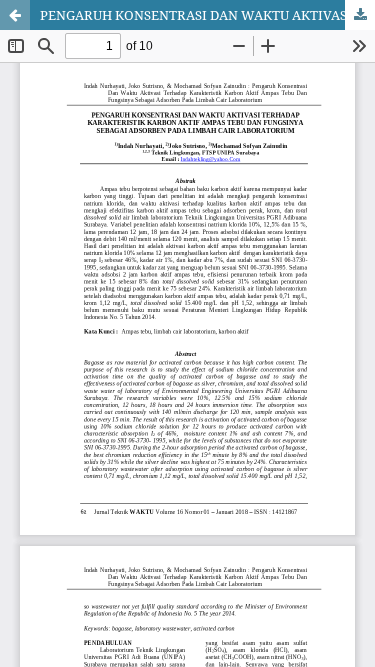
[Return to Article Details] (15, 15)
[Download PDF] (360, 15)
